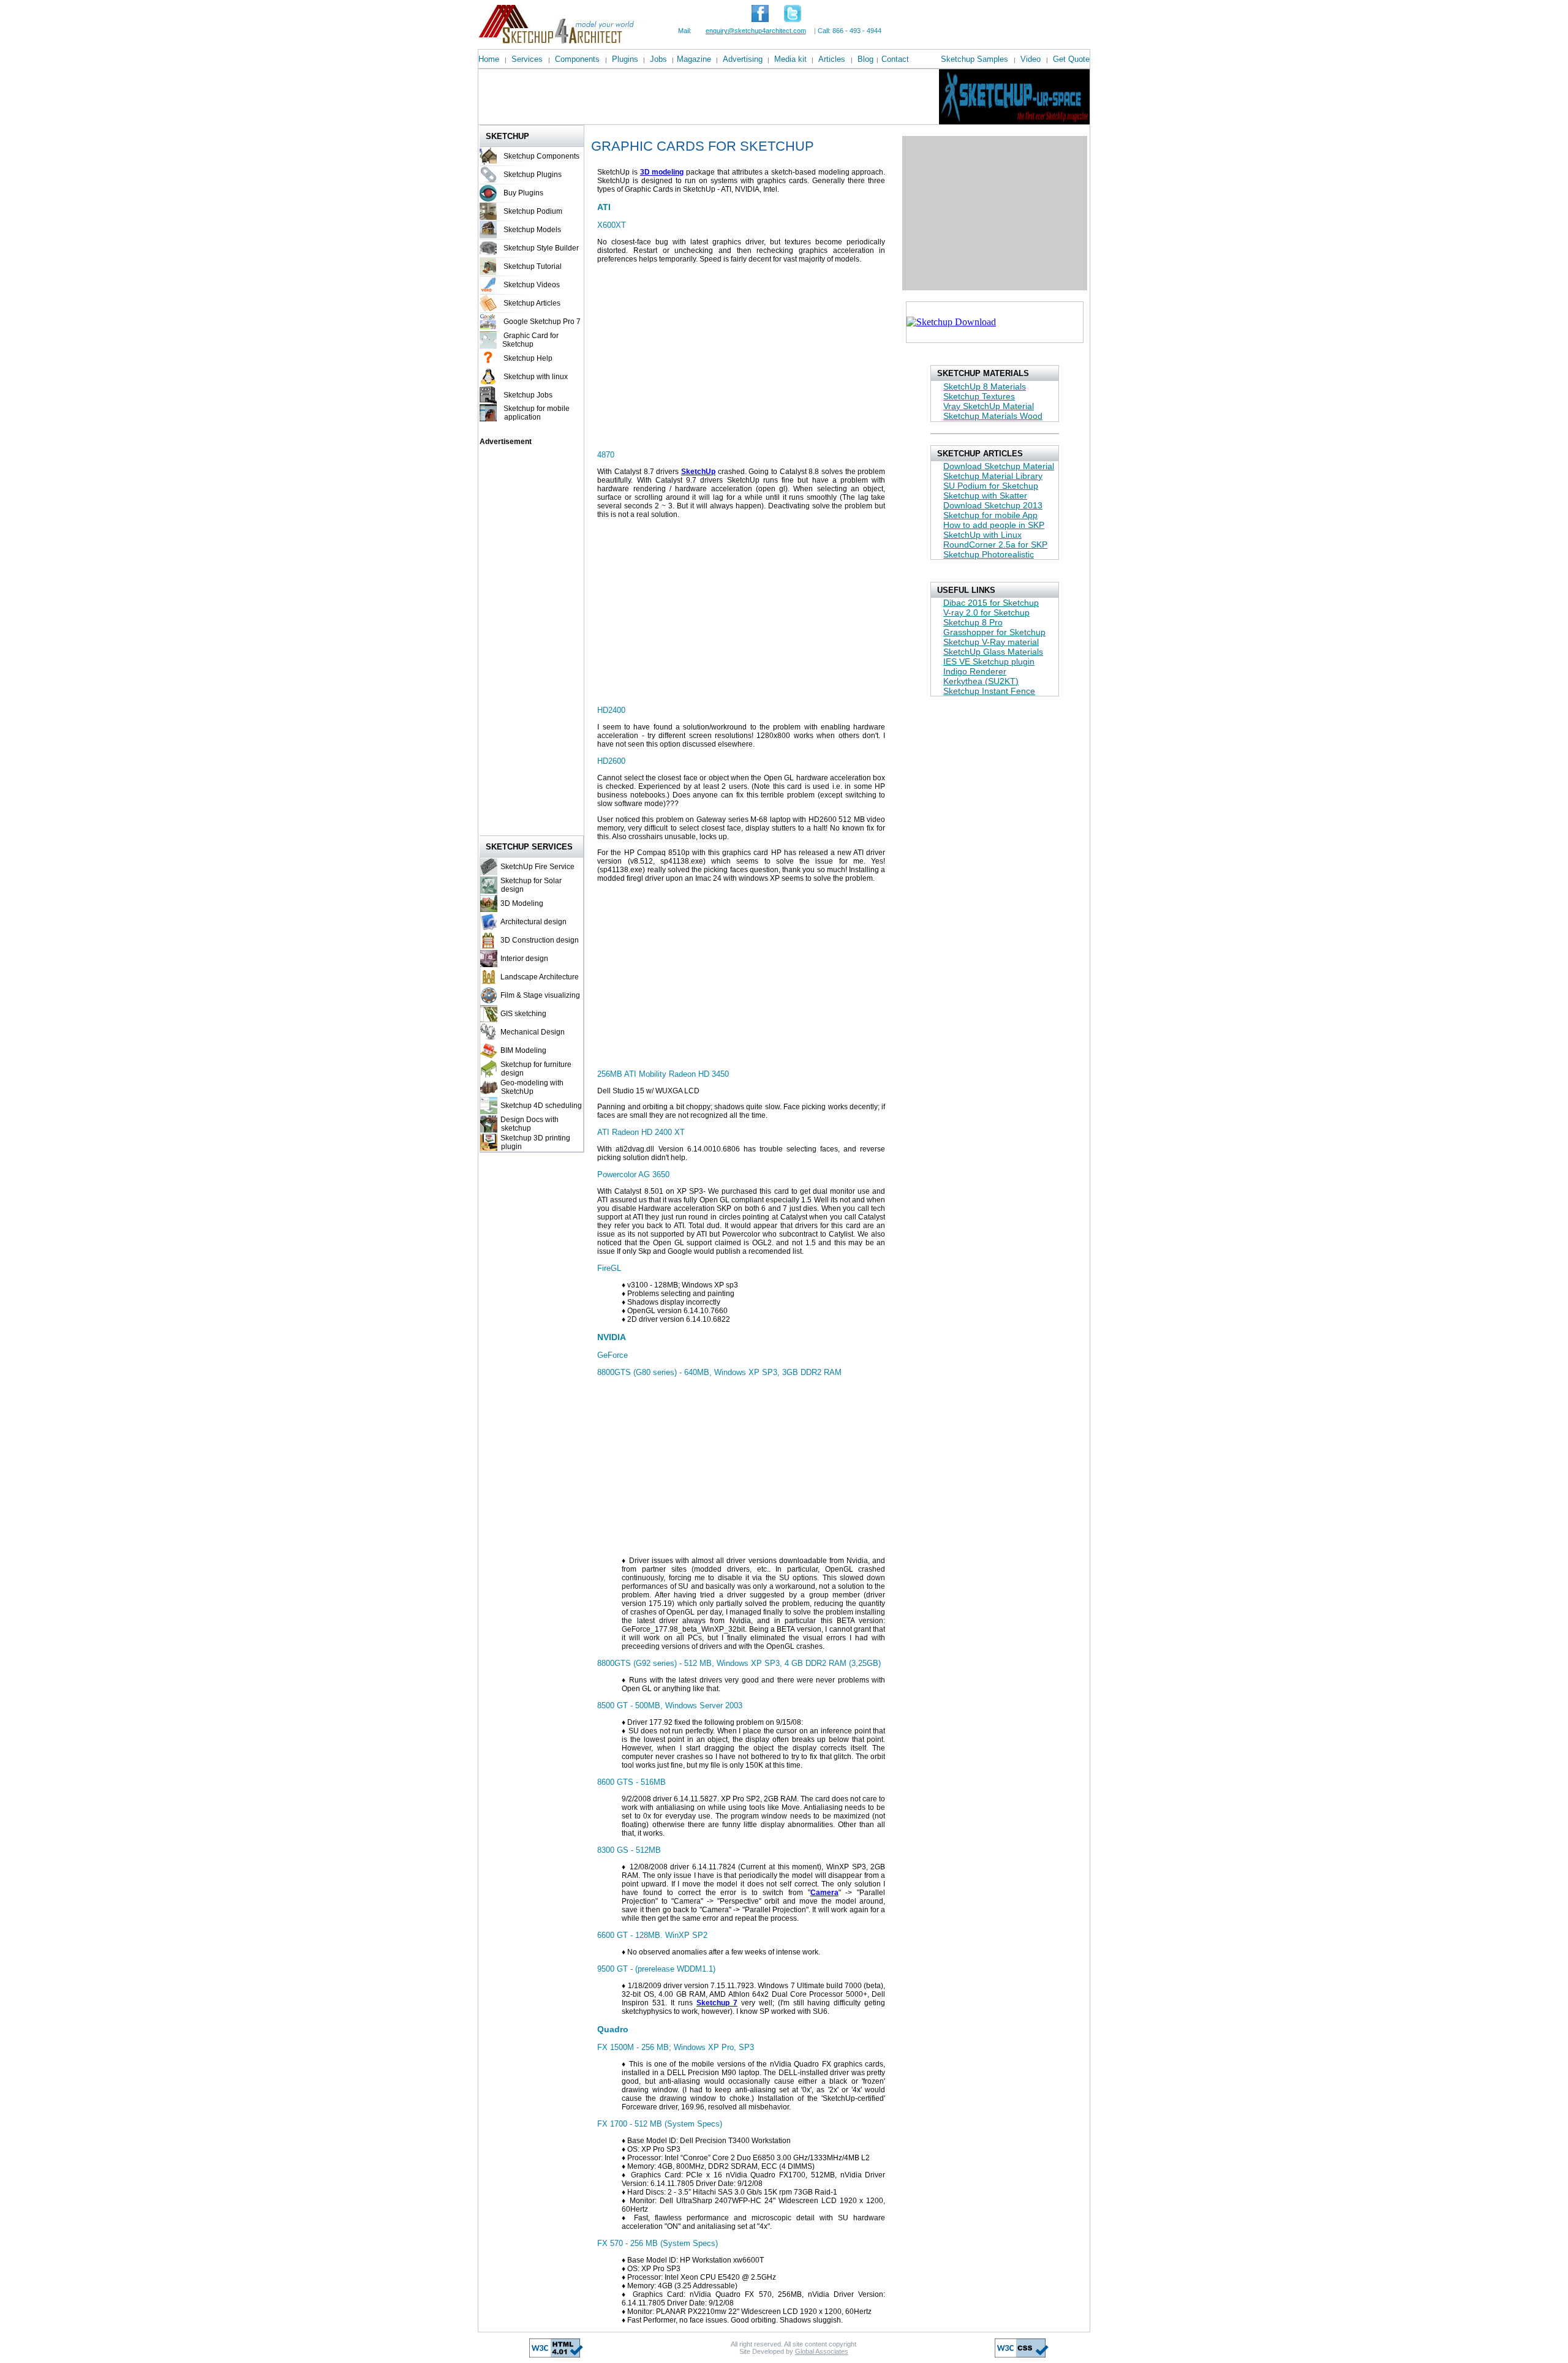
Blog (865, 59)
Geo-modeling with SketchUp (530, 1087)
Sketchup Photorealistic (989, 554)
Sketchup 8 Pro (973, 622)
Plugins (625, 59)
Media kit (790, 59)
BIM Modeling (523, 1050)
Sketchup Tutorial (533, 266)
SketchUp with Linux (982, 535)
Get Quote (1071, 59)
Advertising (743, 59)
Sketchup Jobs (528, 395)
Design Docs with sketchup (528, 1124)
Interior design (524, 959)
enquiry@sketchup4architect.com (756, 31)
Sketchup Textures (979, 396)
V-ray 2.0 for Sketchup (986, 612)
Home (489, 59)
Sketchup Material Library (993, 476)
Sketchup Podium (533, 211)
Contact (895, 59)
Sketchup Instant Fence (989, 691)
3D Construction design (540, 940)
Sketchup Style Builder (541, 248)
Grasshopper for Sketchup (994, 632)
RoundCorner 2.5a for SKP (995, 545)
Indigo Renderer (975, 671)
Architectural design (533, 922)
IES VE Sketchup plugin (989, 661)
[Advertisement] (701, 97)
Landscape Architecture (540, 977)
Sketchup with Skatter (985, 496)
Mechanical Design (533, 1032)
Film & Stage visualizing (540, 995)
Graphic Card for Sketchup (530, 340)
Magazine (694, 59)
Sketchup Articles (532, 303)
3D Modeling (522, 903)
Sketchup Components (541, 156)
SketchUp (698, 472)
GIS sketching (523, 1014)
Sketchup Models (532, 230)
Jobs (658, 59)
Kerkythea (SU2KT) (981, 681)
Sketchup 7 (717, 2003)
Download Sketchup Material (999, 466)
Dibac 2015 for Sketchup (991, 603)
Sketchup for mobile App (990, 515)
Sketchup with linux (536, 377)
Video (1031, 59)
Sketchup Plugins (533, 175)
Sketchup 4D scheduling (541, 1106)
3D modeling (662, 172)
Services (527, 59)
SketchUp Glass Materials (993, 652)
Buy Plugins (523, 193)
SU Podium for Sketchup (991, 486)
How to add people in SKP (994, 525)
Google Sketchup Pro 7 (542, 322)
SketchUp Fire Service (537, 867)
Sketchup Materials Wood (993, 416)
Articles (832, 59)
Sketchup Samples (974, 59)
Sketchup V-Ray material (991, 642)
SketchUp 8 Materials (985, 386)
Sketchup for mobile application (535, 413)
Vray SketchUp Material (989, 406)
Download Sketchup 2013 (993, 505)
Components (577, 59)
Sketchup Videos (532, 285)
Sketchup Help (528, 358)
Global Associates (822, 2351)
